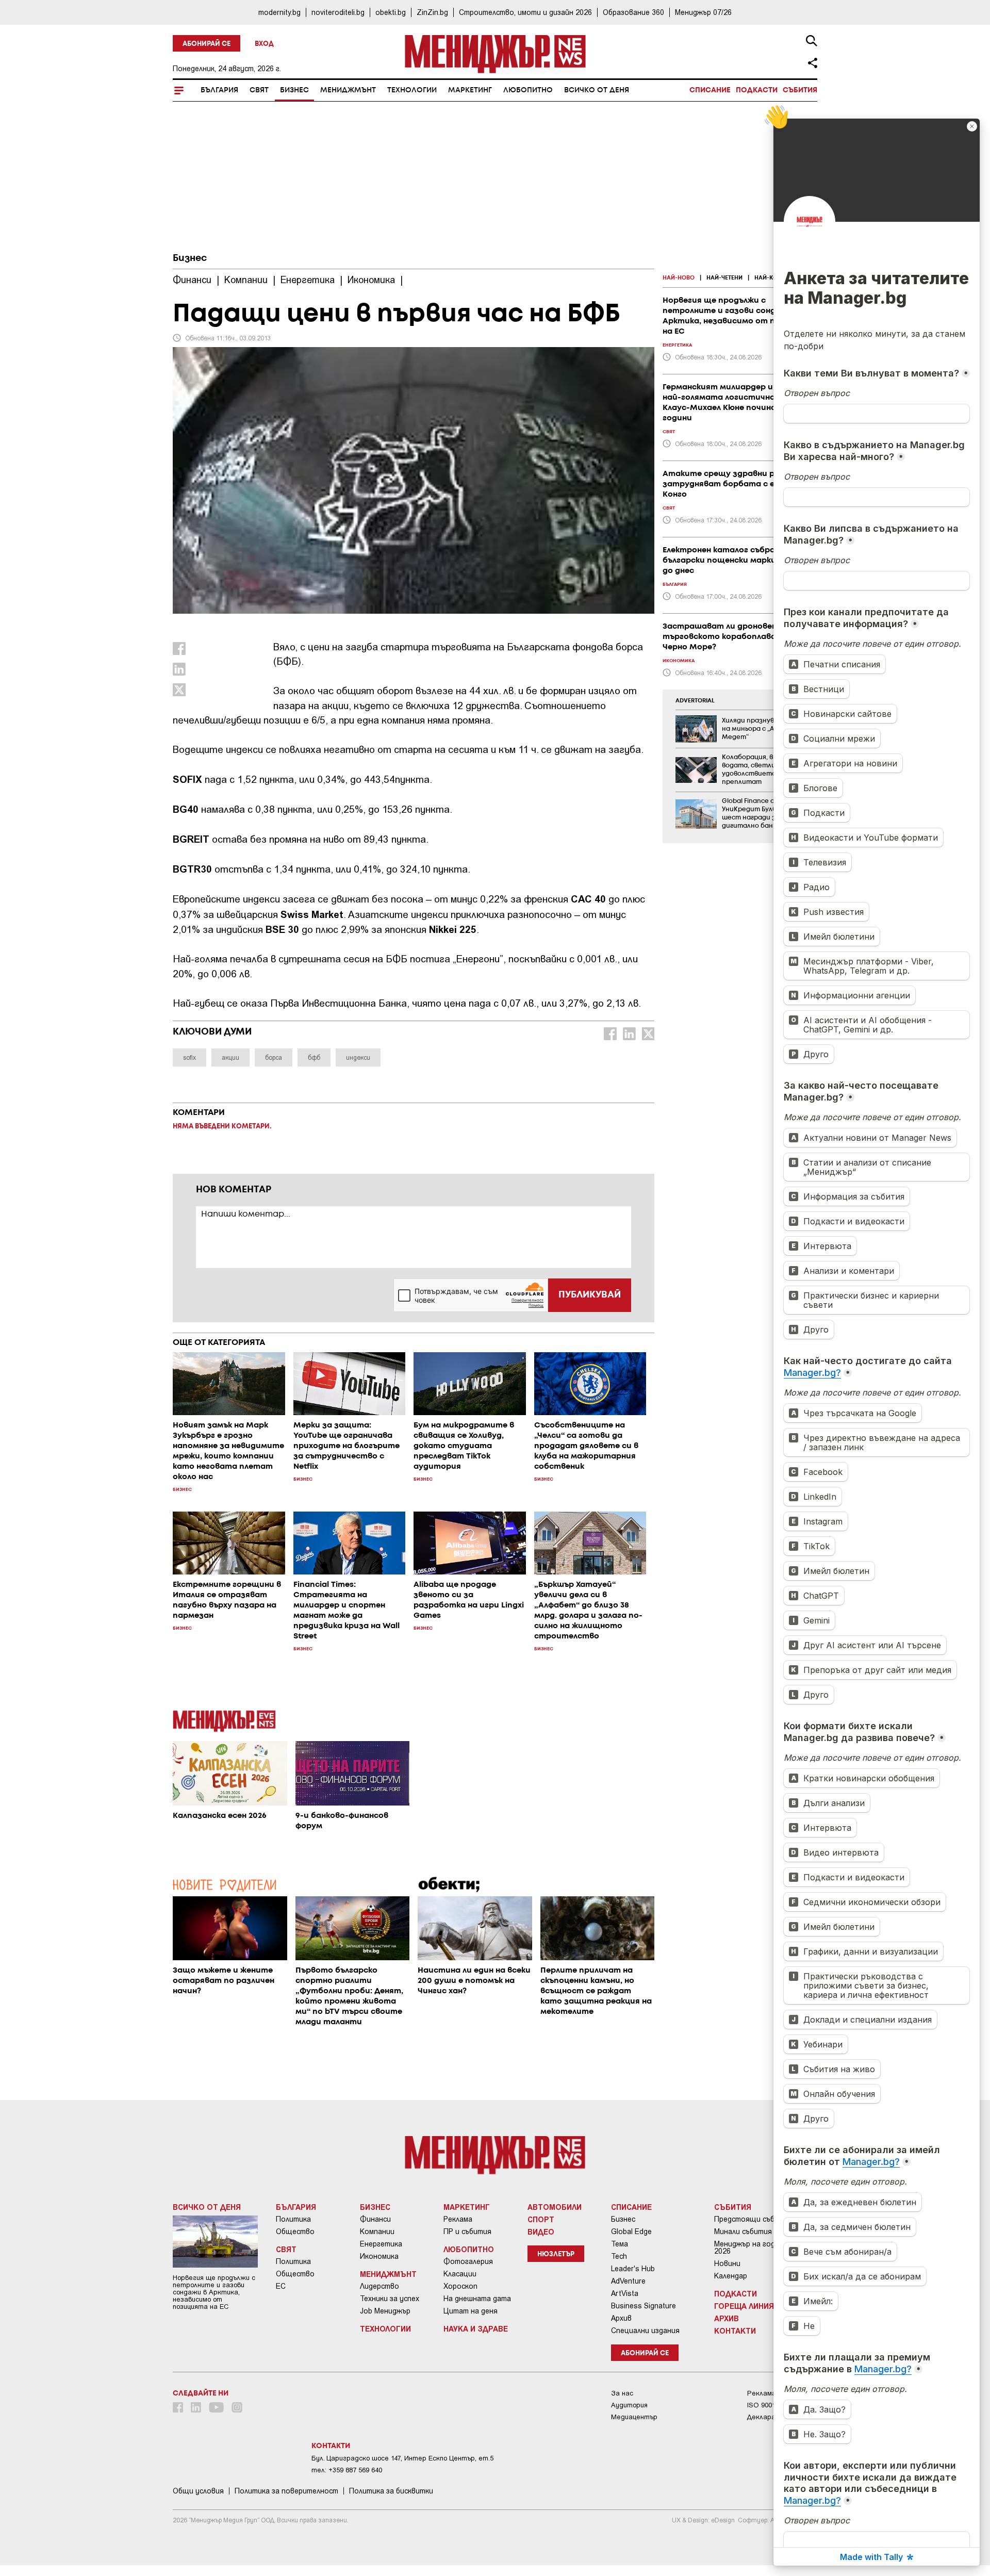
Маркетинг (470, 90)
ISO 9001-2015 (770, 2405)
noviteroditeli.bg (338, 12)
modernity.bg (279, 12)
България (219, 90)
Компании (377, 2232)
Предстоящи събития (753, 2219)
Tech (619, 2256)
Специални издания (645, 2331)
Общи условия (198, 2491)
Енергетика (381, 2244)
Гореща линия (744, 2306)
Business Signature (643, 2306)
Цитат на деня (471, 2311)
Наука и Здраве (476, 2328)
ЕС (281, 2286)
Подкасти (757, 90)
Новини (727, 2263)
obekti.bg (391, 12)
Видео (541, 2232)
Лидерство (379, 2286)
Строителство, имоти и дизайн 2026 (525, 12)
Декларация (767, 2417)
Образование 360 (633, 12)
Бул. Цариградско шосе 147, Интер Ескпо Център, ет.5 (402, 2458)
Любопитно (528, 90)
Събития (800, 90)
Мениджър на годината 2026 (756, 2247)
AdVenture (628, 2281)
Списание (710, 90)
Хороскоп (460, 2286)
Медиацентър (634, 2417)
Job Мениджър (385, 2311)
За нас (622, 2393)
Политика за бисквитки (391, 2491)
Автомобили (555, 2207)
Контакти (735, 2331)
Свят (259, 90)
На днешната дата (477, 2299)
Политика (293, 2219)
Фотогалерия (468, 2261)
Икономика (379, 2256)
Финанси (375, 2219)
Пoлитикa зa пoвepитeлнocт (286, 2491)
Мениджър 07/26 (703, 12)
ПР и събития (467, 2232)
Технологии (412, 90)
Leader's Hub (633, 2269)
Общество (295, 2232)
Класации (460, 2274)
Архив (621, 2318)
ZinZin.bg (432, 12)
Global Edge (631, 2232)
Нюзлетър (556, 2254)
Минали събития (743, 2232)
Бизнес (294, 90)
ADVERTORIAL (695, 701)
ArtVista (625, 2293)
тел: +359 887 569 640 (347, 2470)
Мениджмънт (348, 90)
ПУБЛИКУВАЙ (590, 1295)
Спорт (541, 2219)
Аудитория (629, 2405)
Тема (620, 2244)
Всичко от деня (597, 90)
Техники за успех (390, 2299)
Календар (731, 2276)
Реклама (458, 2219)
